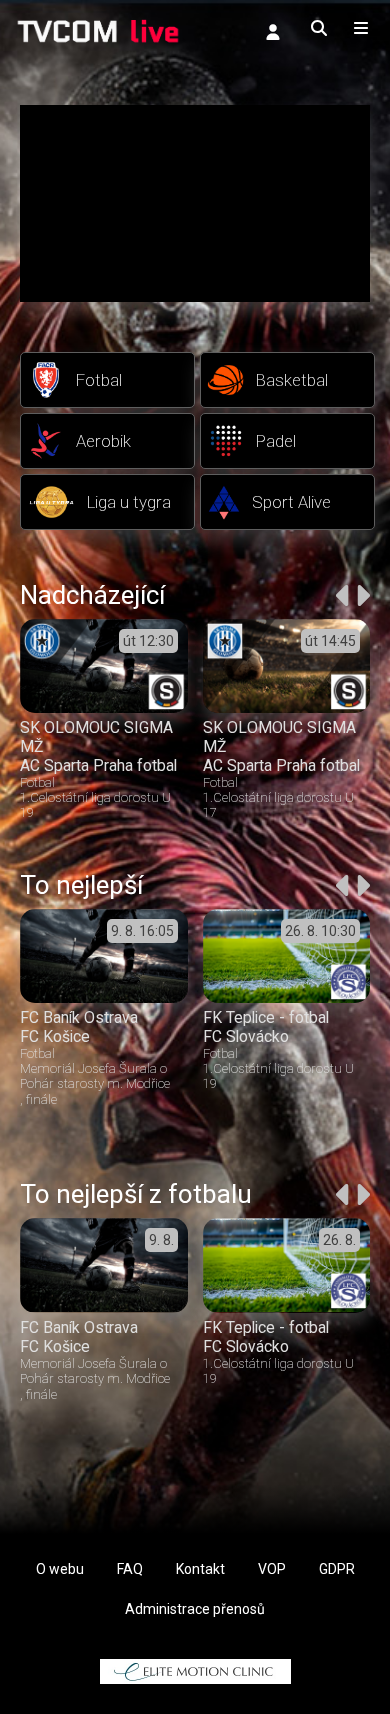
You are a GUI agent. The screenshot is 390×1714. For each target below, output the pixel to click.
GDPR (337, 1569)
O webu (60, 1569)
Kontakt (200, 1569)
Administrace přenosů (195, 1609)
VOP (272, 1569)
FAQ (130, 1569)
